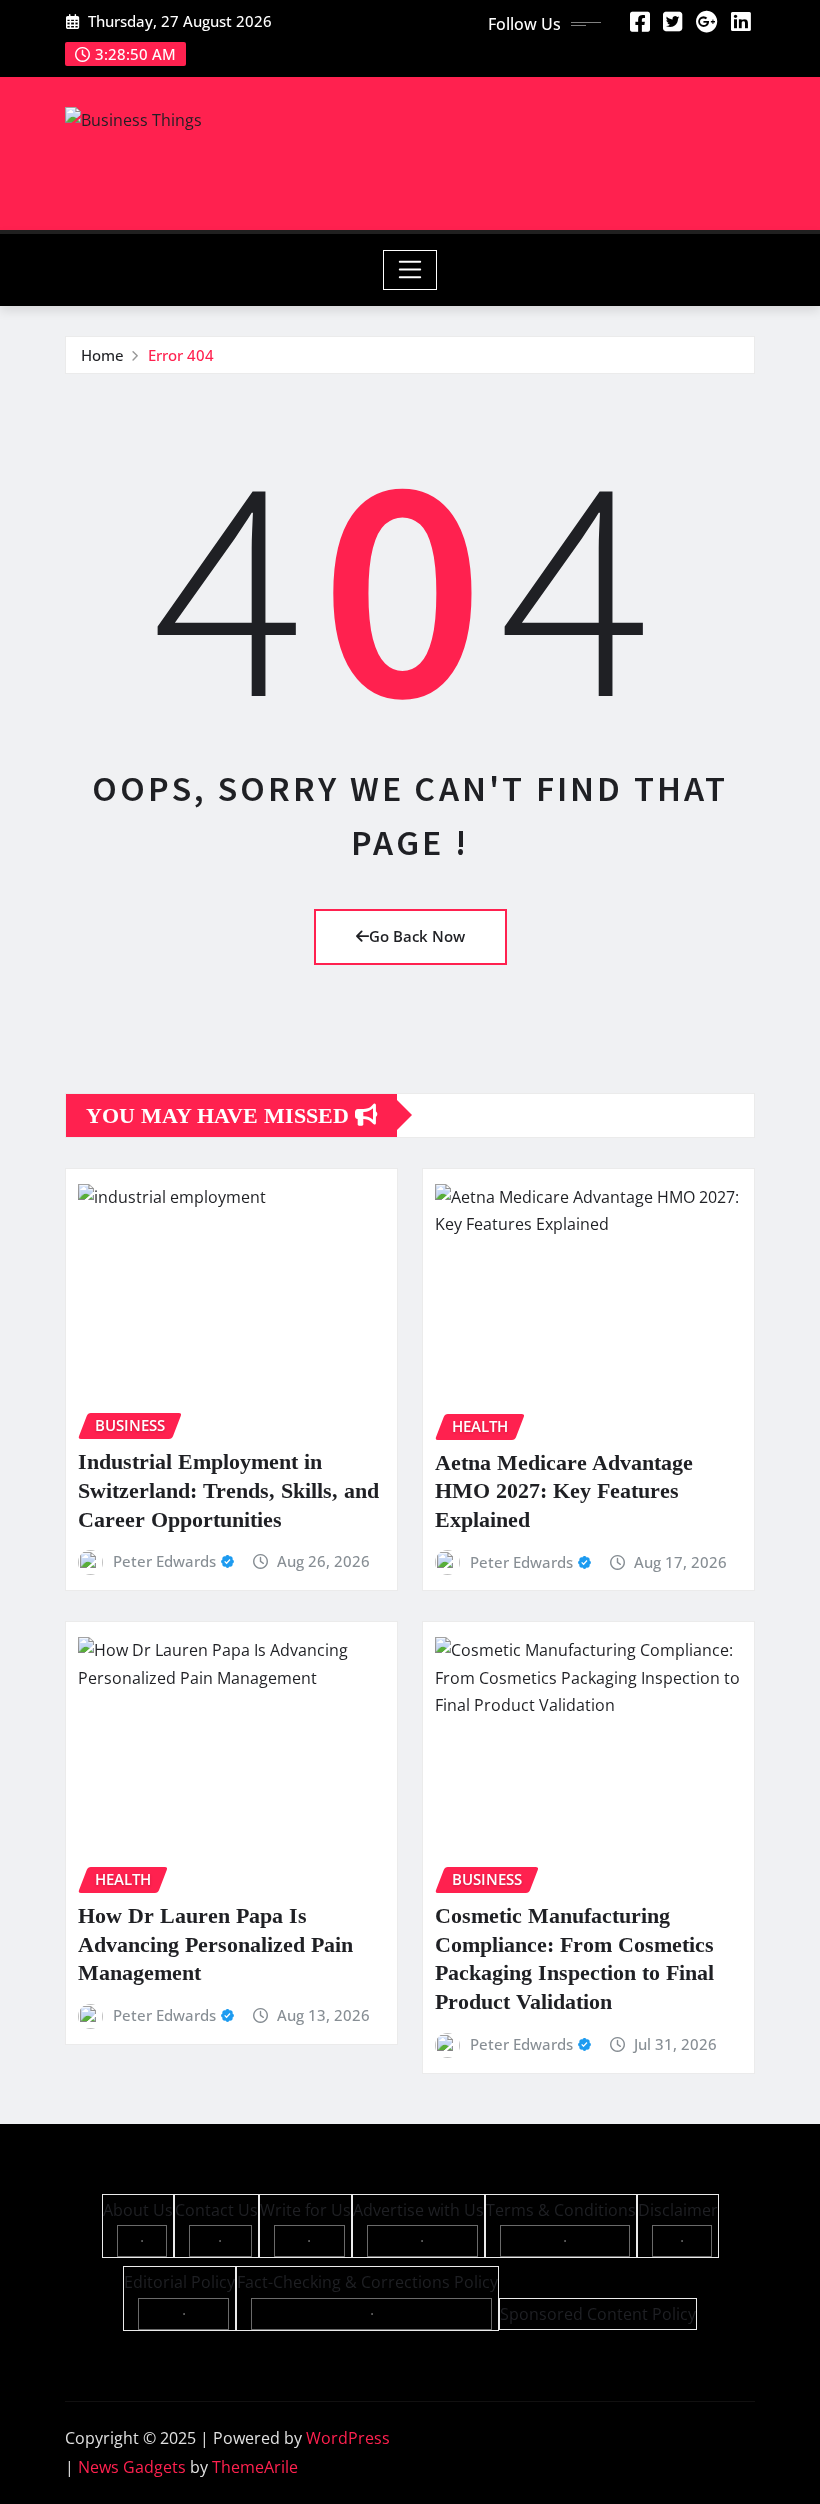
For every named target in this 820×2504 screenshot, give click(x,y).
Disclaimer (678, 2210)
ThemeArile (255, 2467)
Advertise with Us (418, 2210)
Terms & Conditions (561, 2210)
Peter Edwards (164, 1561)
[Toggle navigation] (410, 270)
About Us (138, 2210)
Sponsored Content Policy (598, 2314)
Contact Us (216, 2210)
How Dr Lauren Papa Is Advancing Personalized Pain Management (215, 1944)
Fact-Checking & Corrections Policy (367, 2282)
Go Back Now (417, 936)
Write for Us (305, 2210)
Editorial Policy (179, 2282)
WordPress (348, 2438)
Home (102, 355)
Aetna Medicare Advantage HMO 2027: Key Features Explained (564, 1491)
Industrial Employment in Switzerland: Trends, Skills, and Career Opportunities (228, 1490)
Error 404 (181, 355)
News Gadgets (132, 2467)
